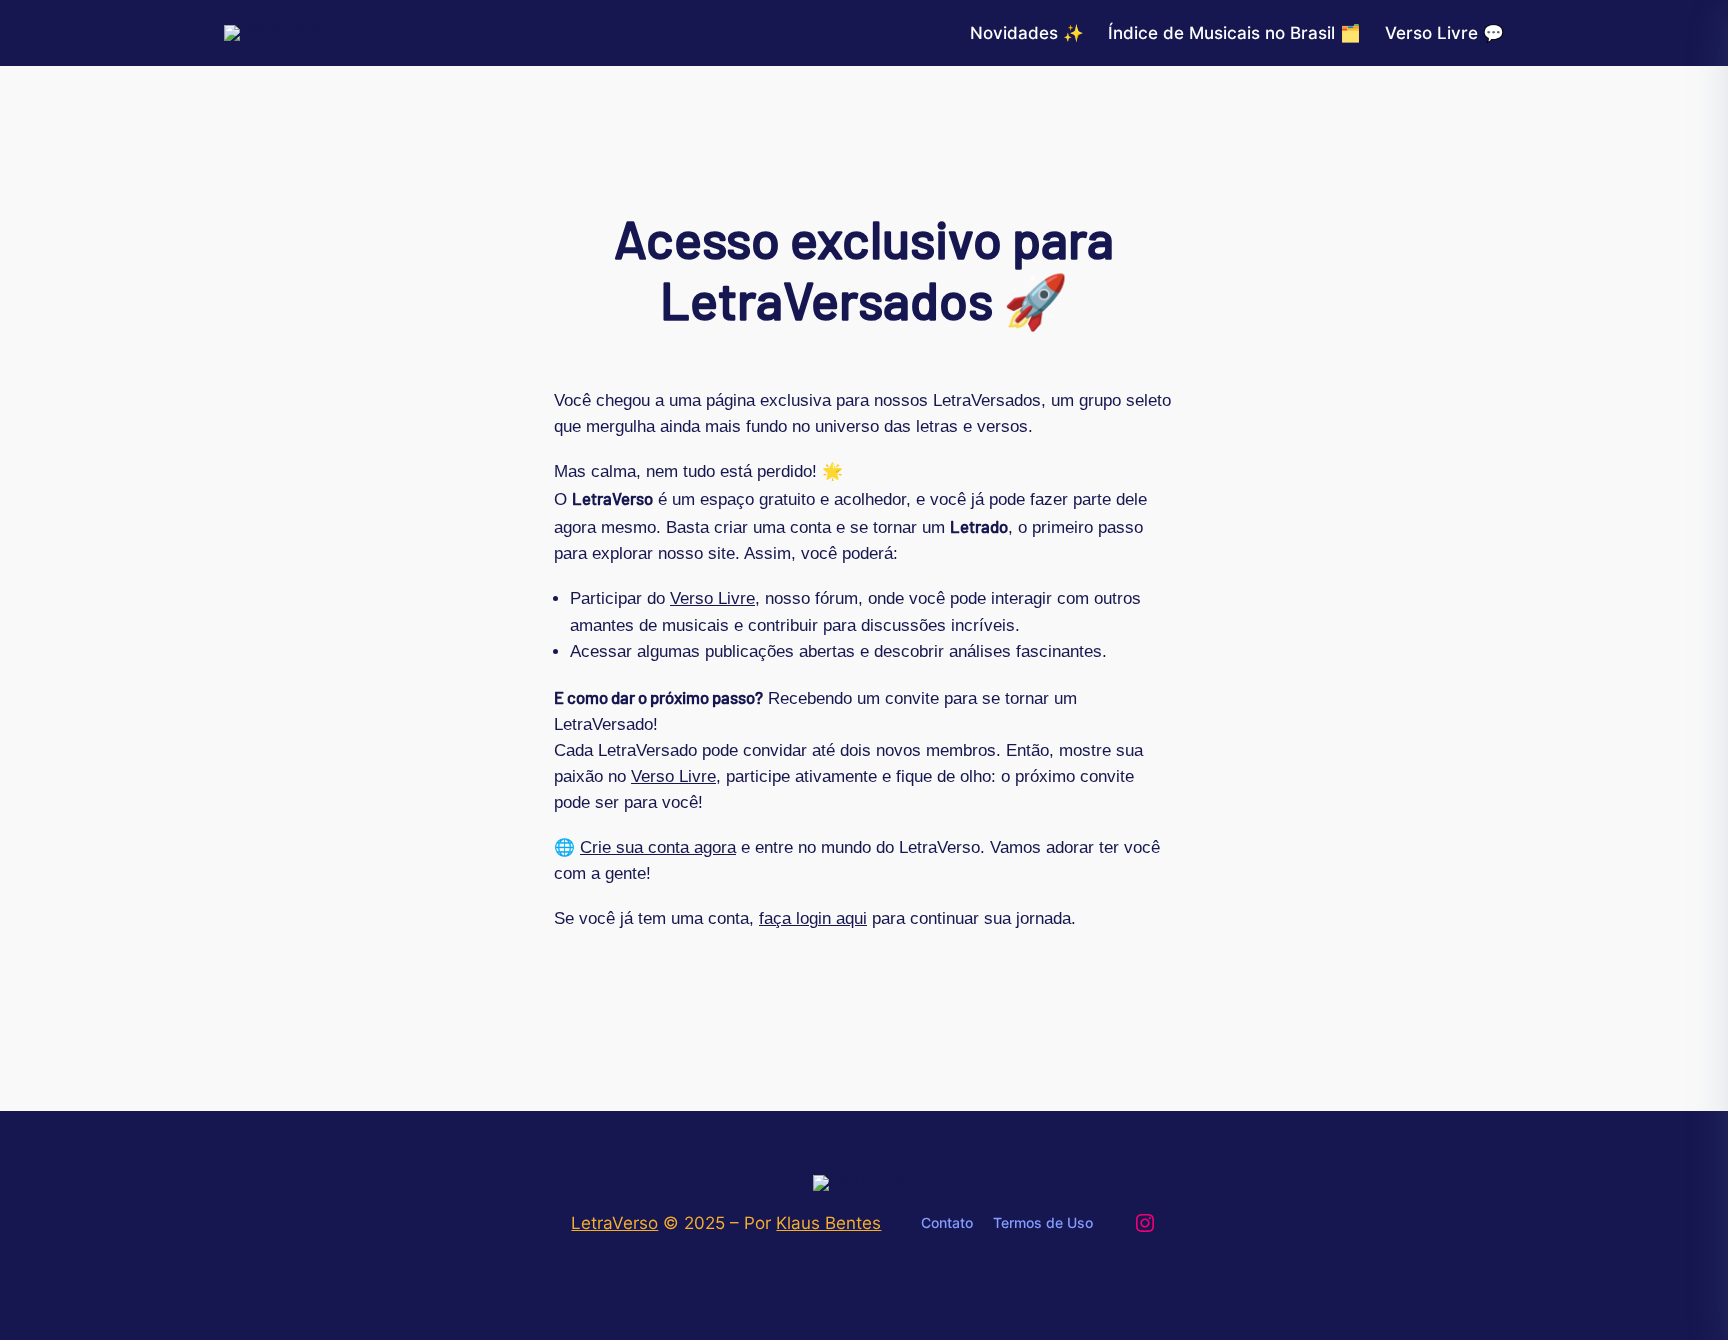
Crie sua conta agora (658, 847)
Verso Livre (712, 598)
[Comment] (20, 17)
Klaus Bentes (828, 1223)
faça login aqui (813, 918)
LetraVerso (614, 1223)
